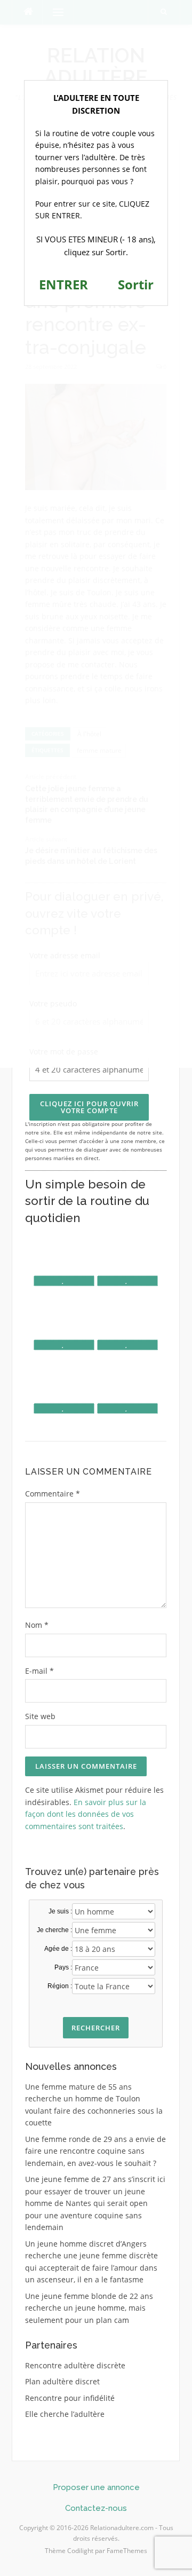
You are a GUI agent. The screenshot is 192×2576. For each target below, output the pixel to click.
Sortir (136, 284)
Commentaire (53, 1494)
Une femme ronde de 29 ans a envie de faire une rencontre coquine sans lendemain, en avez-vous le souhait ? (95, 2151)
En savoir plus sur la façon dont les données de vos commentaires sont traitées (86, 1814)
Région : (60, 1986)
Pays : (63, 1967)
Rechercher (96, 2028)
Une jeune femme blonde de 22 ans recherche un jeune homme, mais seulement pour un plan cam (89, 2308)
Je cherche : (54, 1930)
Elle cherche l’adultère (65, 2414)
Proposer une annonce (96, 2487)
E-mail (39, 1671)
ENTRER (63, 284)
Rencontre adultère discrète (75, 2365)
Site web (40, 1716)
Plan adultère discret (62, 2381)
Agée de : (58, 1949)
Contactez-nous (96, 2508)
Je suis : (60, 1911)
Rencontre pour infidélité (70, 2398)
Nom (37, 1625)
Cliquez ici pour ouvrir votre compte (89, 1107)
